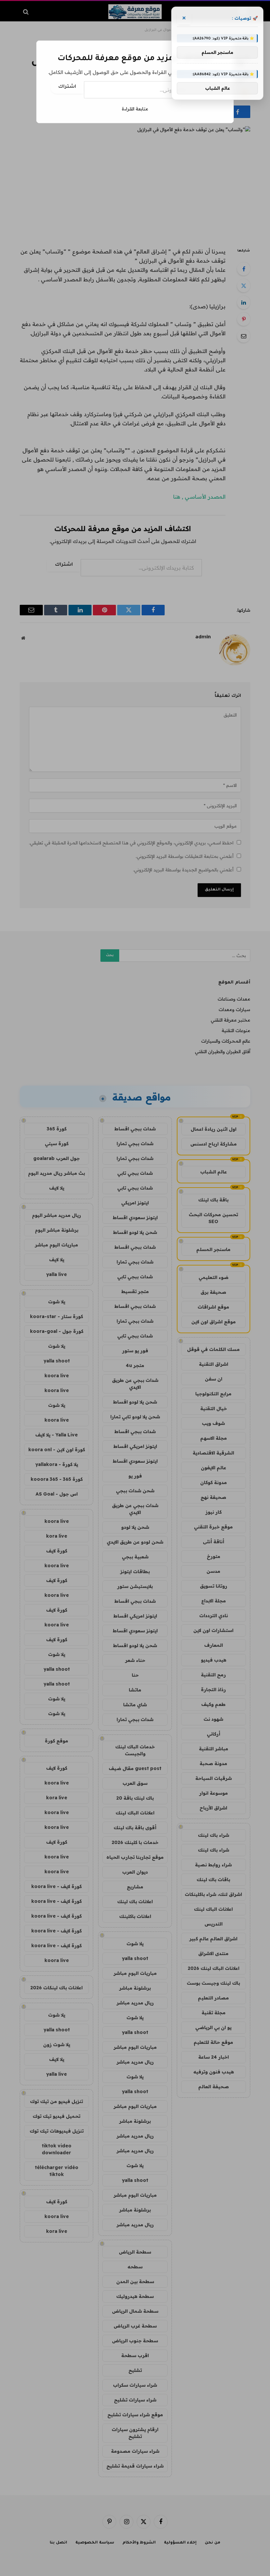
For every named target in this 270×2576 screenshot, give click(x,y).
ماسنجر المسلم (217, 52)
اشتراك (67, 87)
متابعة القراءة (135, 109)
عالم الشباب (217, 88)
